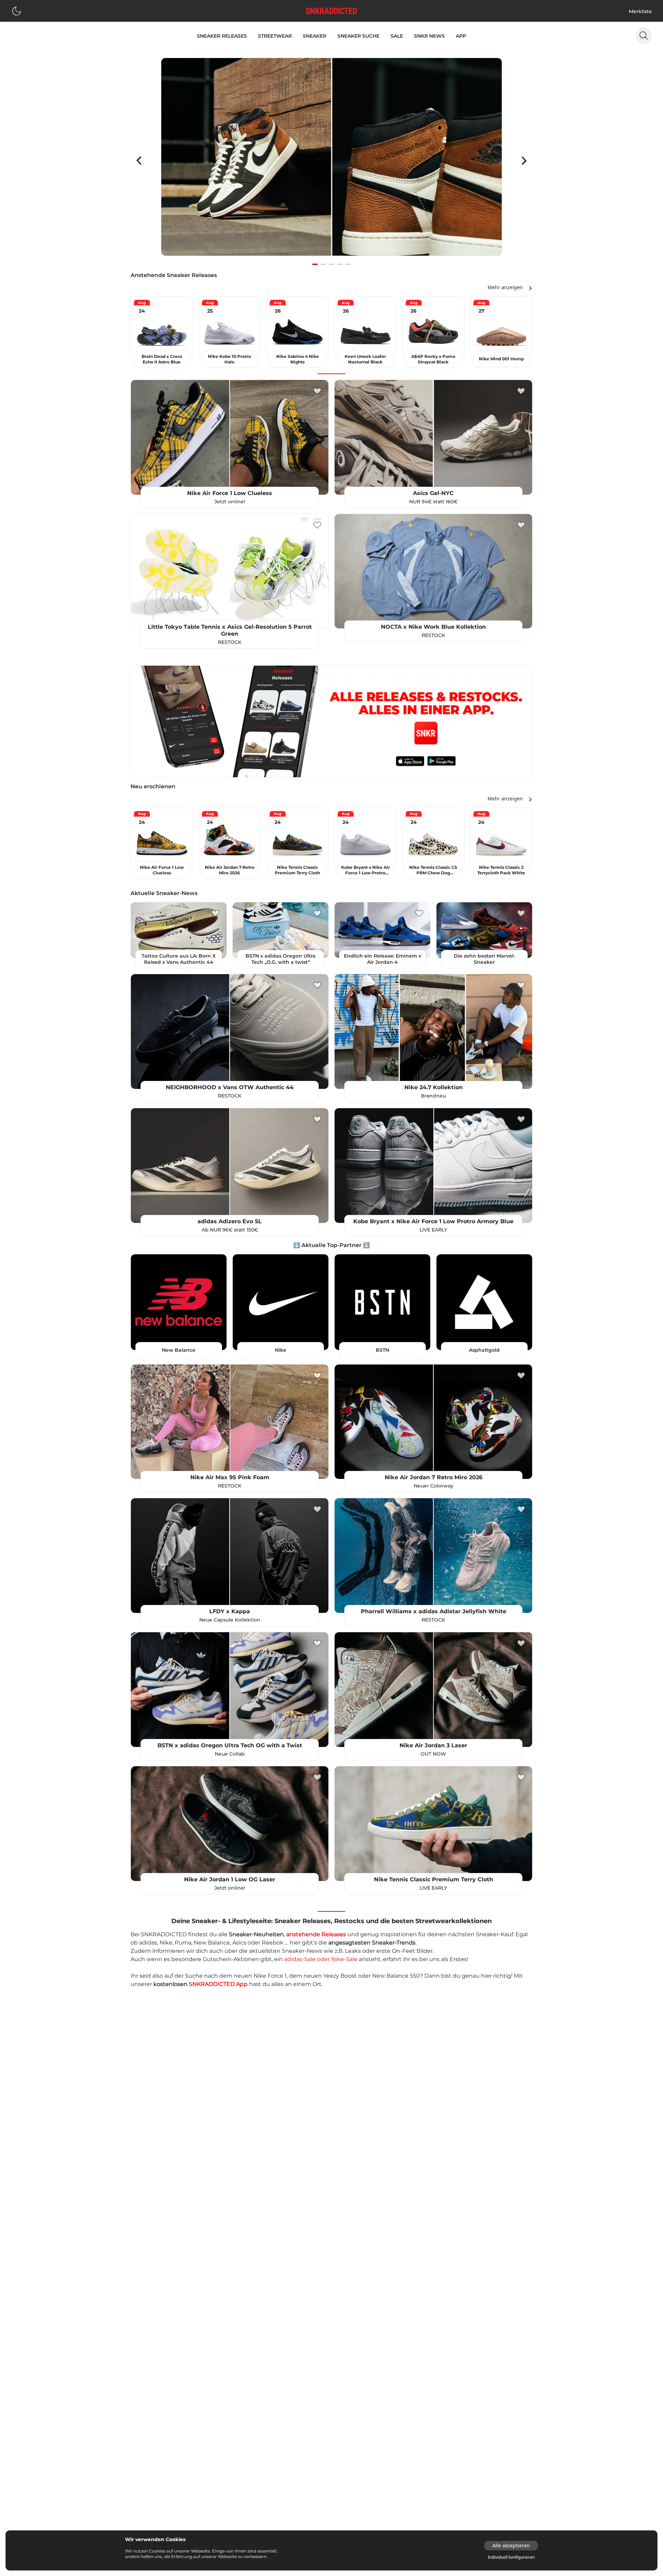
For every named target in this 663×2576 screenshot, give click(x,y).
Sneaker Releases (222, 36)
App (461, 36)
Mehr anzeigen (505, 287)
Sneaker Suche (358, 36)
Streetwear (275, 36)
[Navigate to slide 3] (331, 264)
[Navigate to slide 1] (315, 264)
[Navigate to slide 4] (340, 264)
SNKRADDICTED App (218, 1984)
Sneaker (315, 36)
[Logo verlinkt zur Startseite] (331, 11)
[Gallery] (331, 161)
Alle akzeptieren (511, 2545)
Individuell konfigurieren (511, 2557)
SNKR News (429, 36)
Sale (397, 36)
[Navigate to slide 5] (348, 264)
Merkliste (640, 11)
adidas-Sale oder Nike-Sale (321, 1959)
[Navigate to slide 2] (323, 264)
